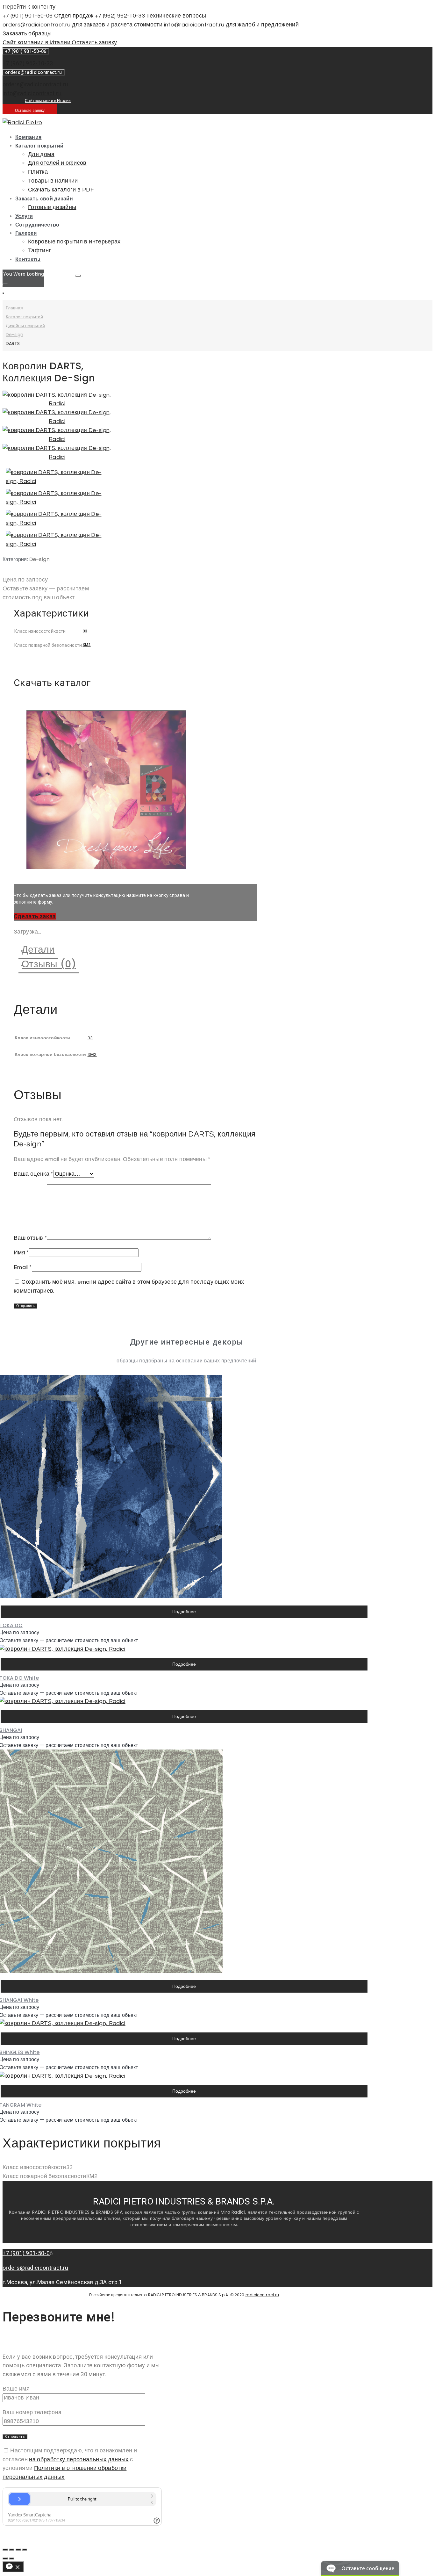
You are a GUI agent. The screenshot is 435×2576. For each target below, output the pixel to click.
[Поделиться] (11, 2550)
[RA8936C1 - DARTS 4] (57, 457)
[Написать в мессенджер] (13, 2567)
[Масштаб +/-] (25, 2550)
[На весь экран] (18, 2550)
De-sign (14, 335)
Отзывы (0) (49, 964)
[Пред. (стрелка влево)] (5, 2558)
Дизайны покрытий (25, 326)
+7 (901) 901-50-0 (26, 2253)
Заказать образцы (27, 34)
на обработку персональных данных (79, 2460)
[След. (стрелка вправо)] (11, 2558)
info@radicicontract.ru (32, 93)
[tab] (142, 950)
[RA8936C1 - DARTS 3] (57, 439)
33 (85, 631)
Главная (14, 308)
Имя (21, 1253)
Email (23, 1267)
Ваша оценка (33, 1174)
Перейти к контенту (29, 7)
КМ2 (87, 645)
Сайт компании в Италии (37, 43)
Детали (38, 949)
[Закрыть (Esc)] (5, 2550)
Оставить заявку (94, 43)
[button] (35, 916)
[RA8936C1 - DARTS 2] (57, 421)
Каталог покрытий (24, 317)
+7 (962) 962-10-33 (28, 63)
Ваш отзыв (30, 1238)
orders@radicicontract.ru (36, 84)
